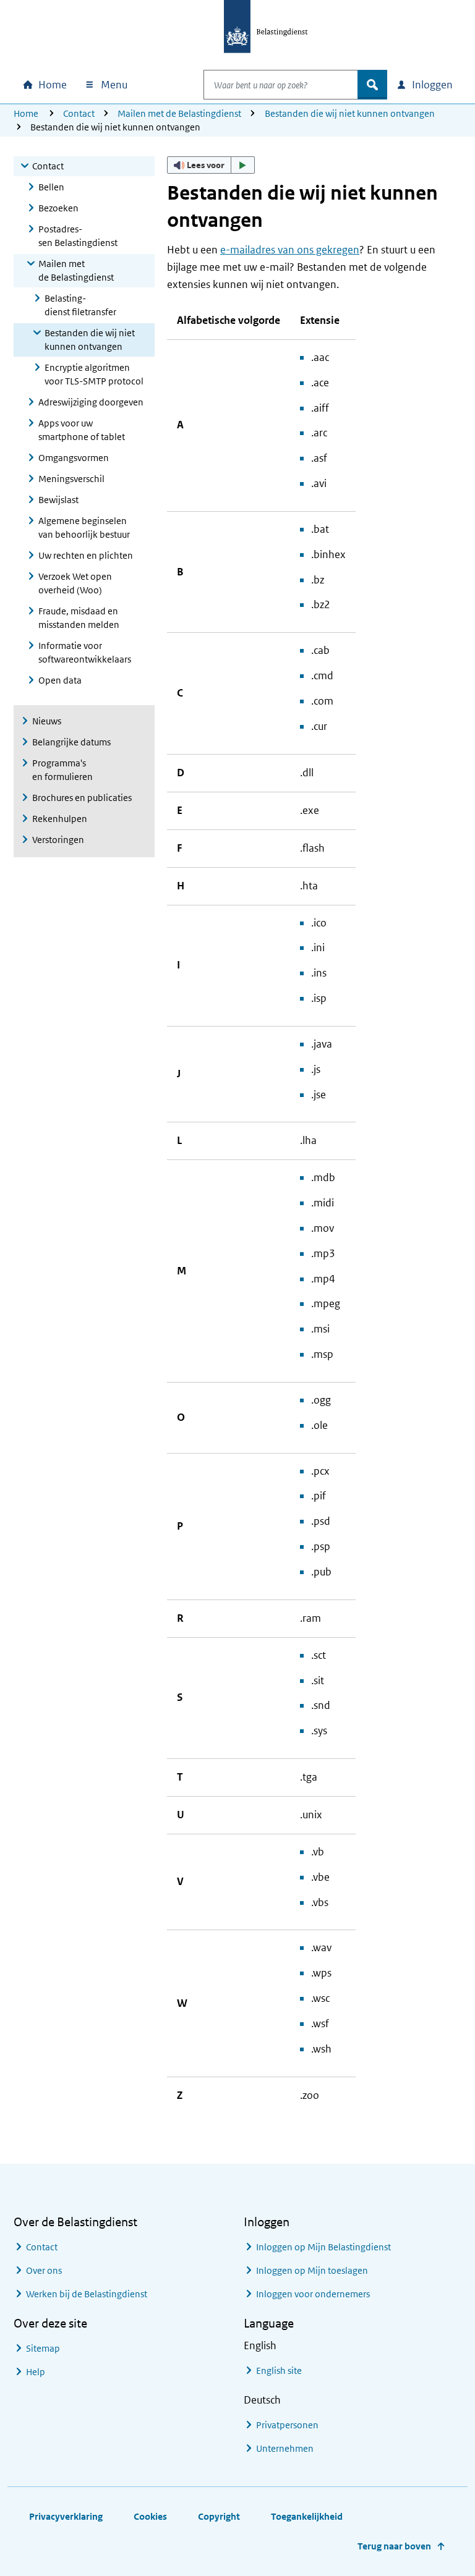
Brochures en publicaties (82, 798)
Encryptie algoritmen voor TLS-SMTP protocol (94, 374)
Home (26, 113)
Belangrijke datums (71, 742)
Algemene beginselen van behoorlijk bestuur (84, 527)
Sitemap (43, 2348)
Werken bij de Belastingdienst (87, 2294)
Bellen (51, 187)
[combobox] (281, 85)
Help (36, 2372)
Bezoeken (58, 208)
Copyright (219, 2516)
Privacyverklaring (66, 2516)
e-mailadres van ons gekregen (290, 250)
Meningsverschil (71, 479)
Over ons (44, 2270)
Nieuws (47, 721)
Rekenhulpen (60, 819)
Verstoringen (58, 840)
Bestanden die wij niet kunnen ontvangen (350, 113)
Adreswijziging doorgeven (91, 402)
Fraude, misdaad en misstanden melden (79, 618)
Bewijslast (58, 500)
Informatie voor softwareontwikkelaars (85, 652)
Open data (60, 680)
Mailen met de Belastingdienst (179, 113)
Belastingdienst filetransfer (80, 305)
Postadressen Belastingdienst (78, 236)
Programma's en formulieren (62, 770)
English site (279, 2371)
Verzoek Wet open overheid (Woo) (75, 583)
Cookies (150, 2516)
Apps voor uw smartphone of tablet (82, 430)
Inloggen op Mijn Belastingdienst (323, 2247)
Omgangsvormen (74, 458)
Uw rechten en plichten (86, 555)
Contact (79, 113)
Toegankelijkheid (307, 2516)
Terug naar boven (394, 2546)
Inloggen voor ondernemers (313, 2294)
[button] (211, 165)
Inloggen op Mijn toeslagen (312, 2270)
